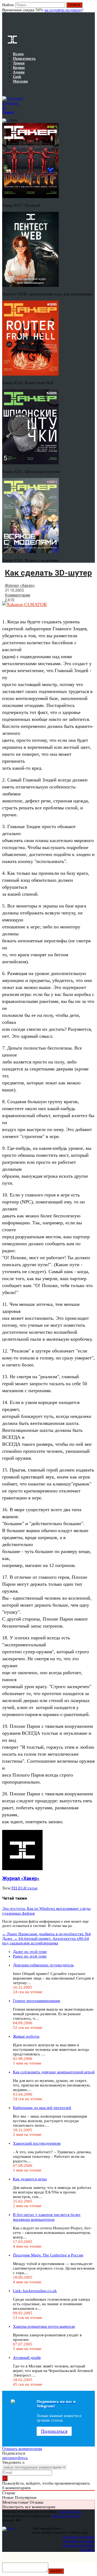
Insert (56, 2571)
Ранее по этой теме (30, 1956)
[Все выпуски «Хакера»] (3, 90)
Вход (91, 8)
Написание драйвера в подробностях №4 (46, 1934)
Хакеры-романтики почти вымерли (44, 2326)
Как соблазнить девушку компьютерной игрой (54, 2072)
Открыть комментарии (22, 2449)
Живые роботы (26, 2036)
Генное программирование (37, 2001)
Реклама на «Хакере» (79, 2545)
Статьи (31, 1888)
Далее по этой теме (30, 1952)
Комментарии (18, 595)
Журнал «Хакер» (20, 585)
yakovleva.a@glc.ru (66, 2516)
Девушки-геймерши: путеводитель (43, 1965)
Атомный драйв (27, 2358)
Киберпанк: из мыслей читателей (42, 2108)
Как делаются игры (30, 2179)
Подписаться (54, 2431)
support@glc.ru (70, 2512)
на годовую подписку (63, 10)
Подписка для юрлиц (79, 2541)
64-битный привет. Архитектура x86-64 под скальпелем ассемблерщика (46, 1941)
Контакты (87, 2550)
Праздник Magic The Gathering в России (48, 2255)
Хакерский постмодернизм (37, 2143)
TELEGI (18, 1888)
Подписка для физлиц (79, 2537)
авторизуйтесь (15, 2458)
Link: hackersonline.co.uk (35, 2291)
